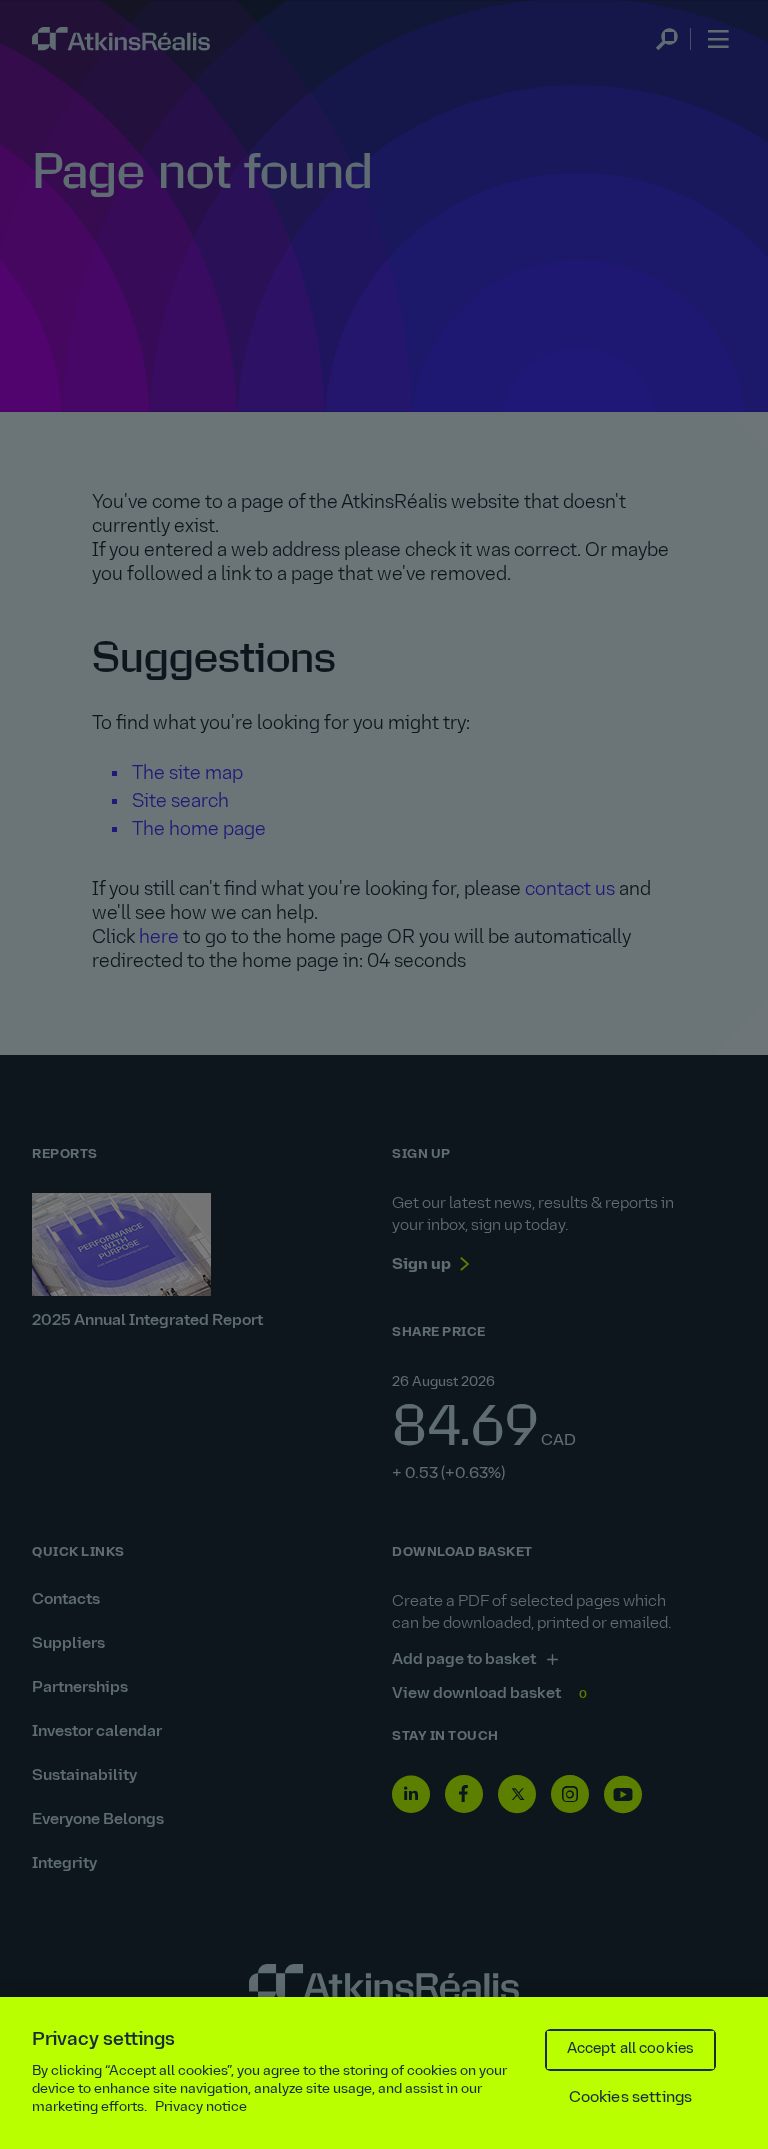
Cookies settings (631, 2098)
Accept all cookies (631, 2049)
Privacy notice (201, 2107)
